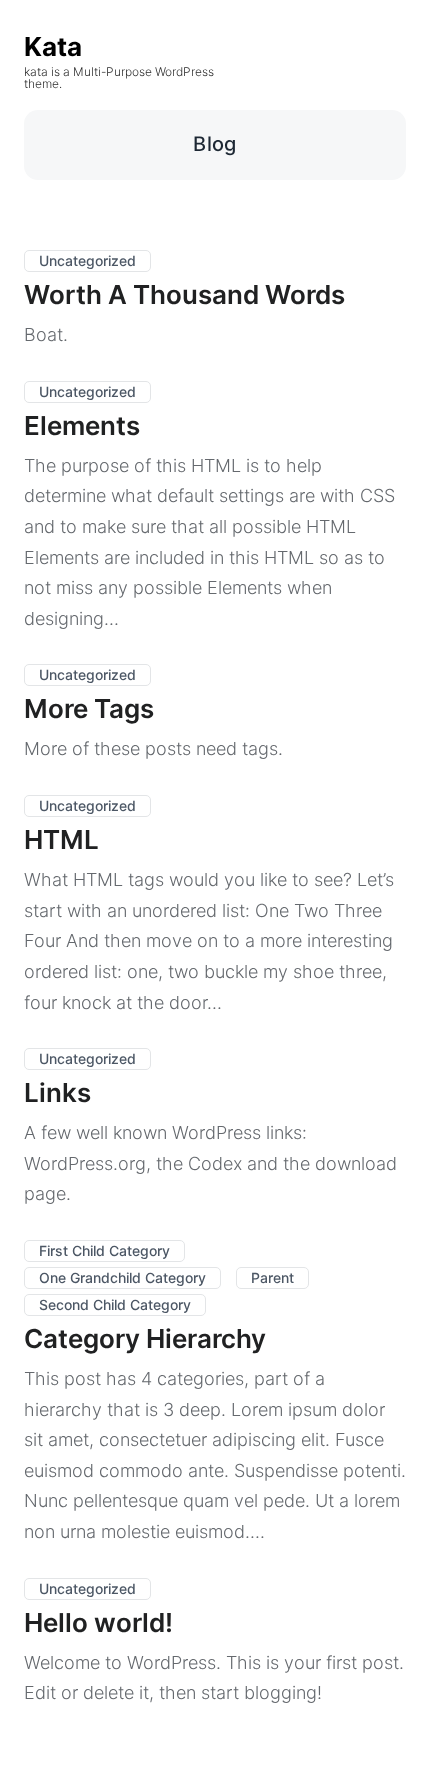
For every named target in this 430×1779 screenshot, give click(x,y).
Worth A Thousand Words (184, 294)
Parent (272, 1277)
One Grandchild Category (122, 1277)
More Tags (89, 708)
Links (57, 1092)
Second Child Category (115, 1304)
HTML (61, 839)
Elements (82, 425)
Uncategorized (87, 260)
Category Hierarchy (145, 1338)
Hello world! (98, 1622)
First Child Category (104, 1250)
